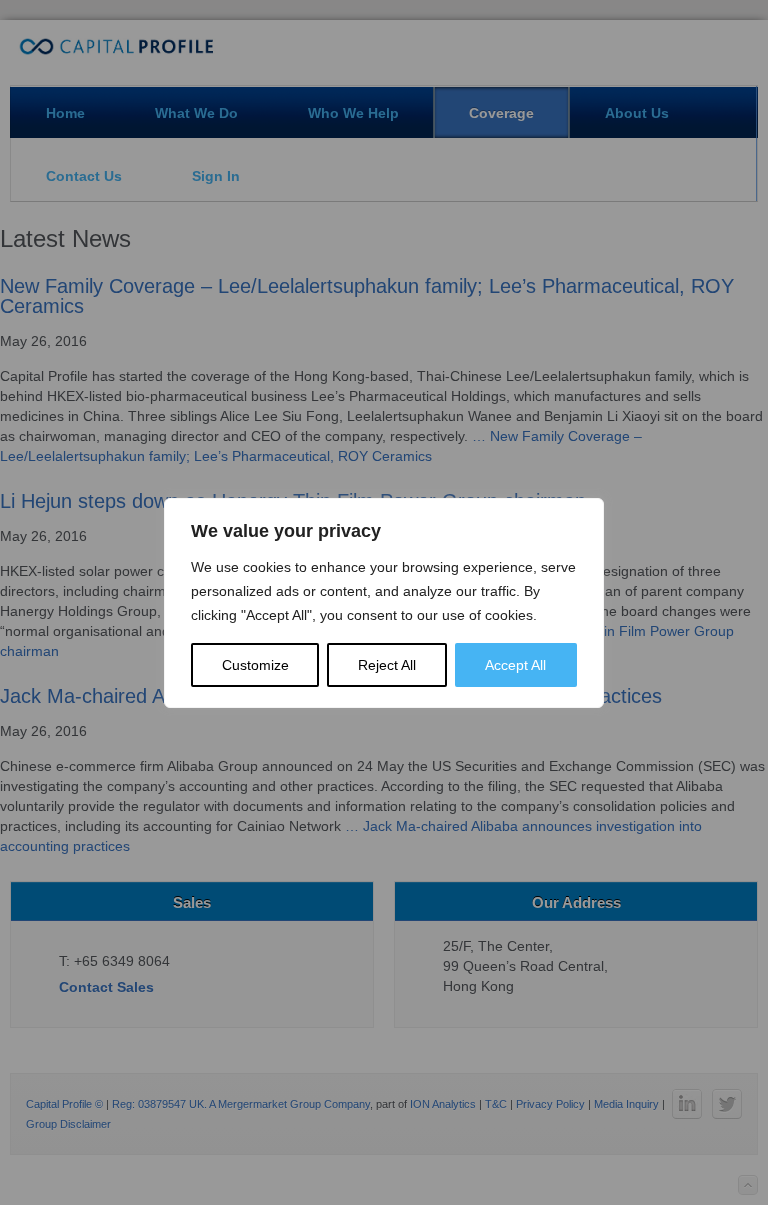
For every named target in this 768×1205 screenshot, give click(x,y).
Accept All (515, 665)
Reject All (387, 665)
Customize (255, 665)
